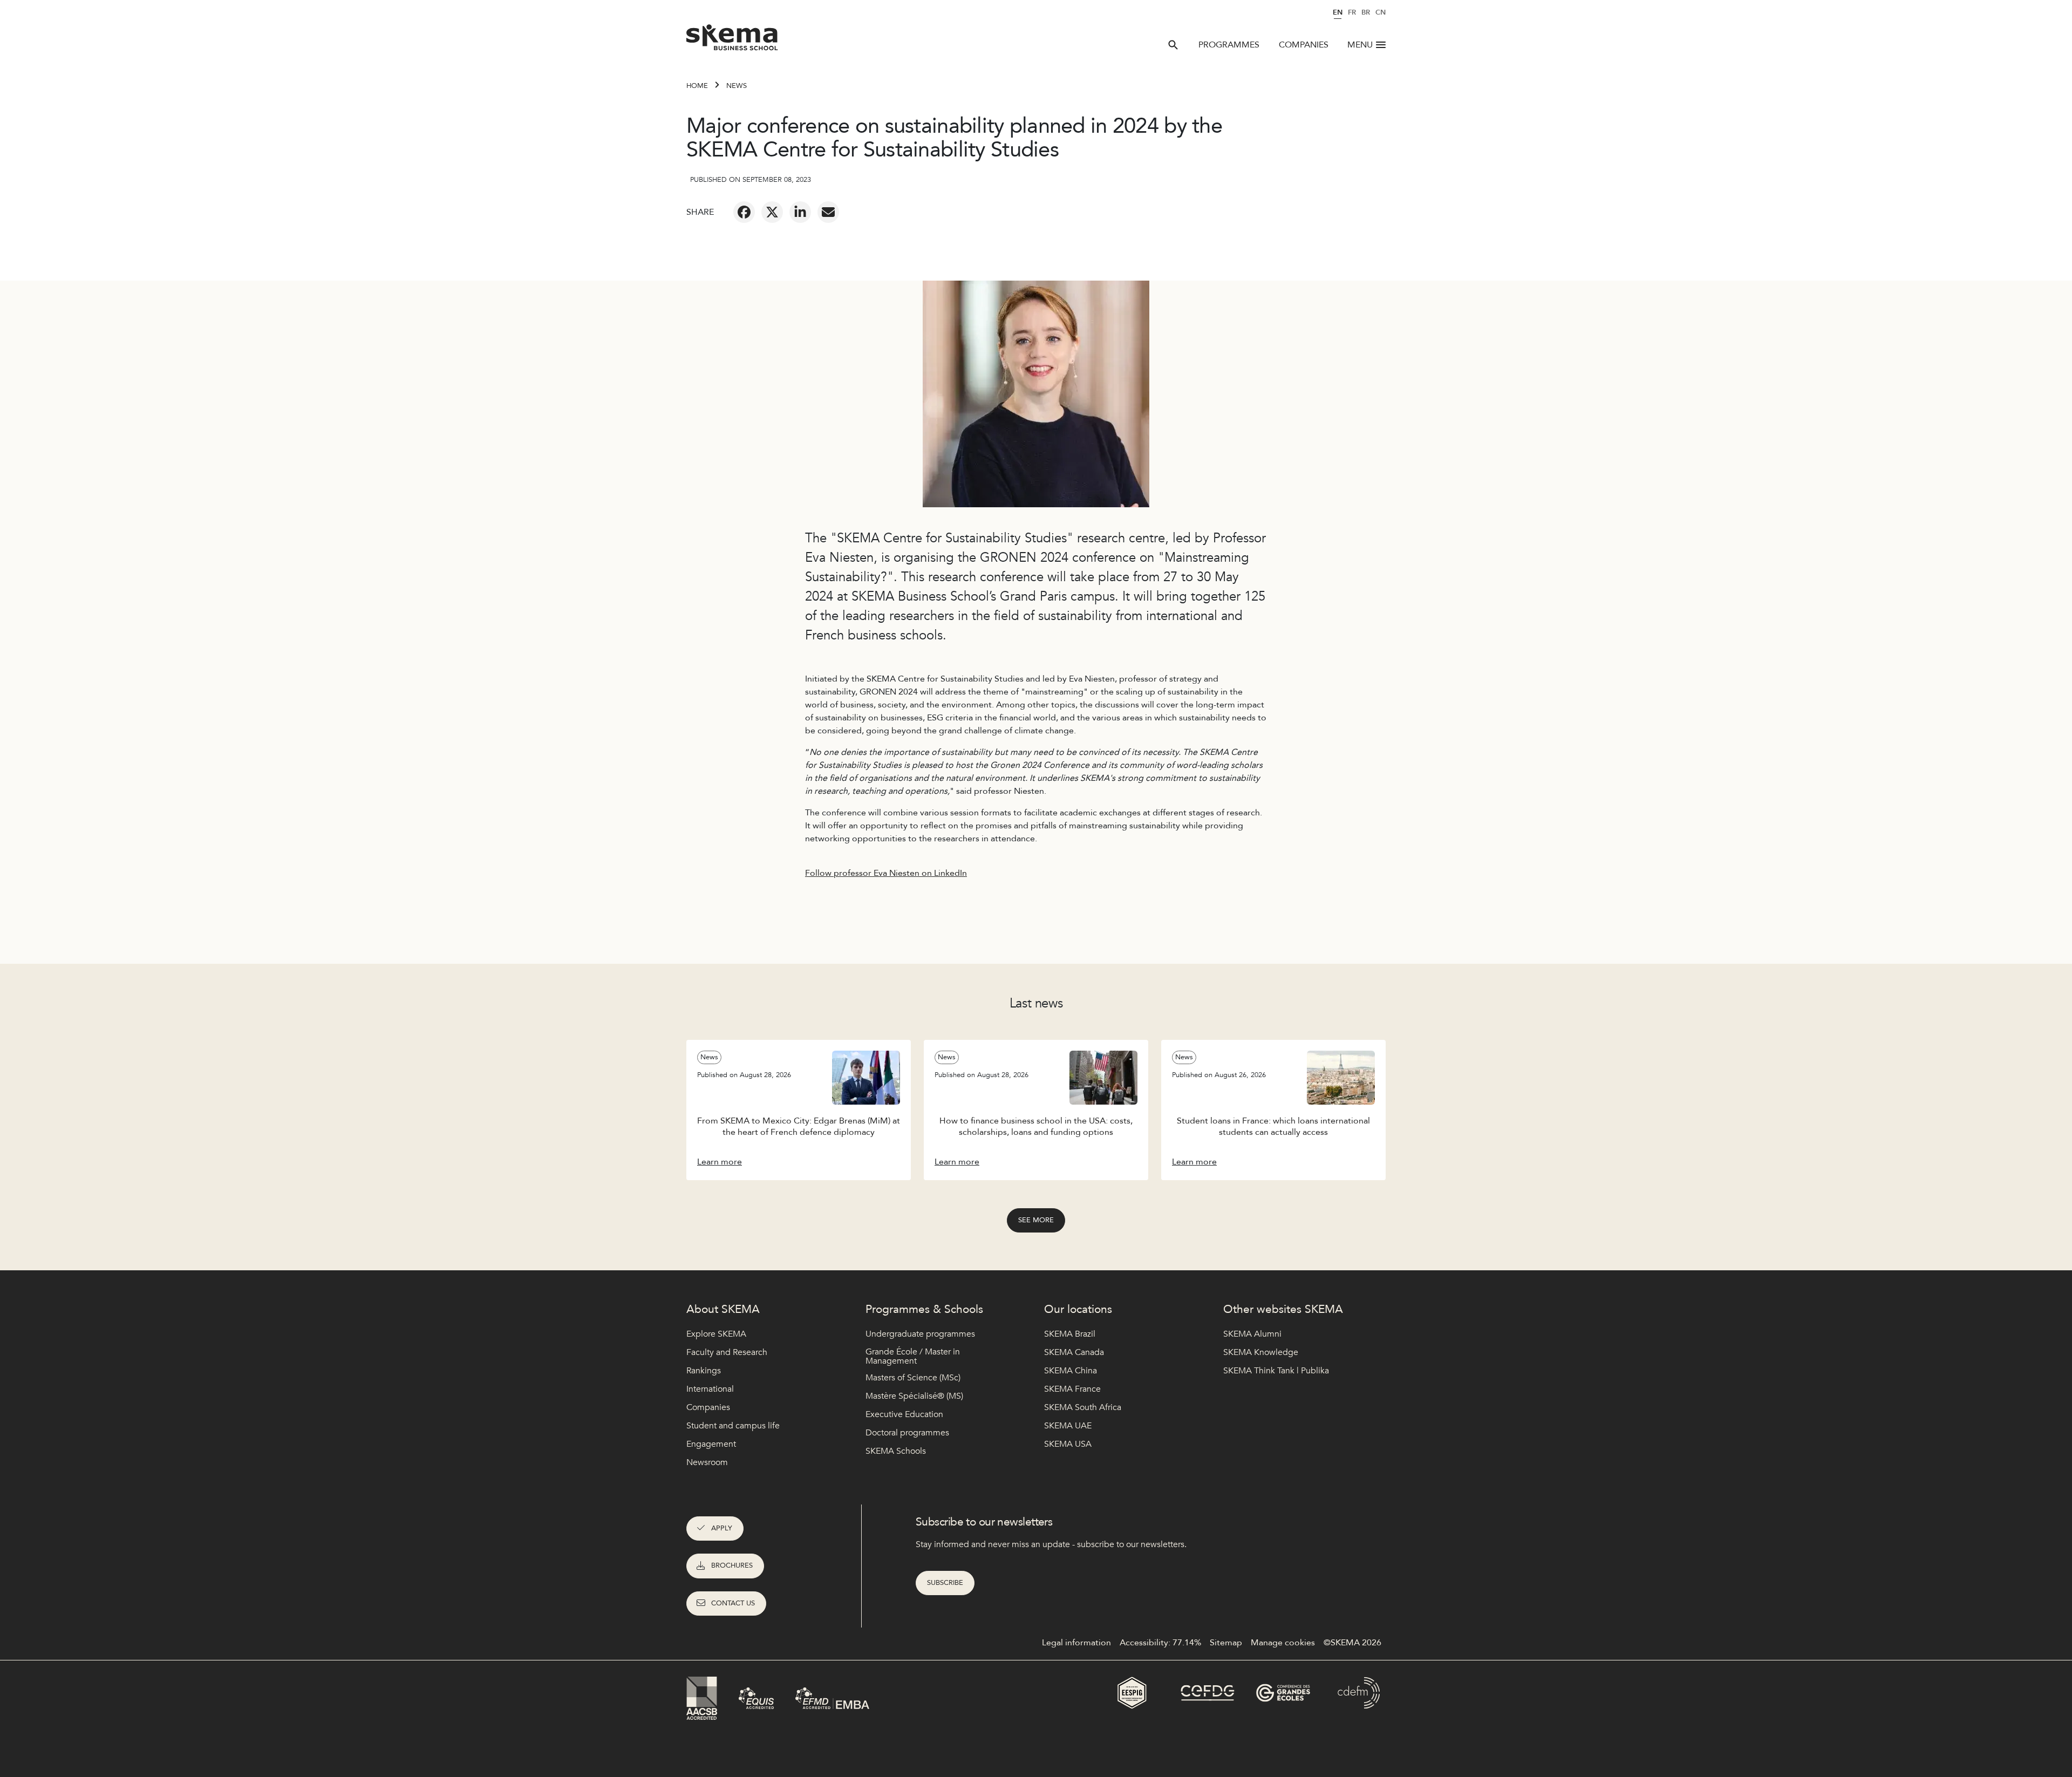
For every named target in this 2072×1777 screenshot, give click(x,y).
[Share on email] (828, 212)
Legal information (1076, 1643)
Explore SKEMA (716, 1334)
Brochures (732, 1565)
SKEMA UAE (1068, 1426)
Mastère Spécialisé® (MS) (914, 1396)
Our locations (1078, 1309)
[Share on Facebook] (744, 212)
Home (697, 86)
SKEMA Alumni (1252, 1334)
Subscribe (945, 1583)
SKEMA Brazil (1070, 1334)
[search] (1173, 45)
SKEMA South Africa (1083, 1407)
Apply (722, 1528)
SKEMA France (1072, 1389)
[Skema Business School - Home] (732, 40)
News (737, 86)
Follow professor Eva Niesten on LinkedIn (886, 873)
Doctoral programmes (907, 1433)
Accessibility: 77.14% (1160, 1643)
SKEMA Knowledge (1261, 1352)
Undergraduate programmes (920, 1334)
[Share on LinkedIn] (800, 212)
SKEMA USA (1068, 1444)
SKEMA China (1071, 1371)
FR (1352, 12)
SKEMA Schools (896, 1451)
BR (1366, 12)
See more (1036, 1220)
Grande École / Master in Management (913, 1357)
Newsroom (707, 1462)
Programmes (1229, 45)
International (710, 1389)
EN (1338, 12)
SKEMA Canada (1074, 1352)
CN (1381, 12)
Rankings (704, 1371)
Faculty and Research (727, 1352)
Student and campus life (733, 1426)
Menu (1360, 45)
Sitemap (1226, 1643)
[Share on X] (772, 212)
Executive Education (904, 1414)
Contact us (733, 1603)
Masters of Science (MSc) (913, 1378)
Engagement (711, 1444)
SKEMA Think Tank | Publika (1276, 1371)
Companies (1304, 45)
